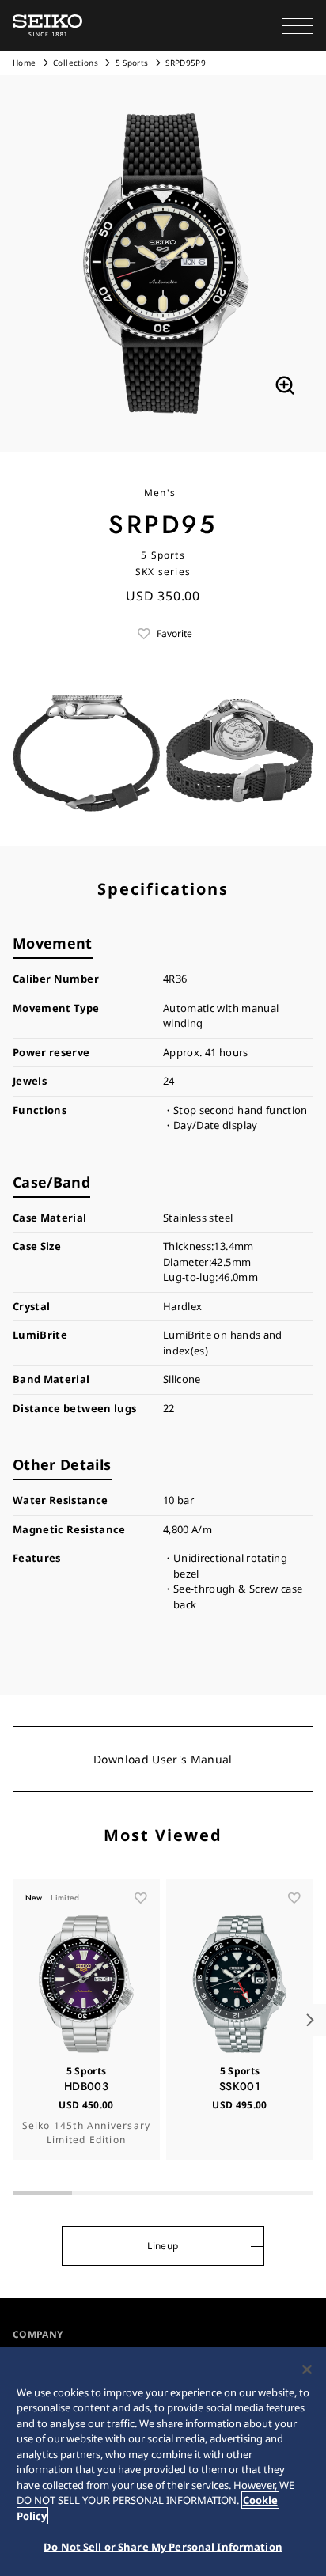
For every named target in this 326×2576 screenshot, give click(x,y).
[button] (298, 25)
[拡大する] (285, 385)
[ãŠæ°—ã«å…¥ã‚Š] (141, 1898)
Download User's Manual (163, 1759)
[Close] (307, 2370)
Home (24, 63)
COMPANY (38, 2334)
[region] (163, 2462)
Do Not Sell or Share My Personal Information (163, 2547)
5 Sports (132, 63)
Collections (76, 63)
